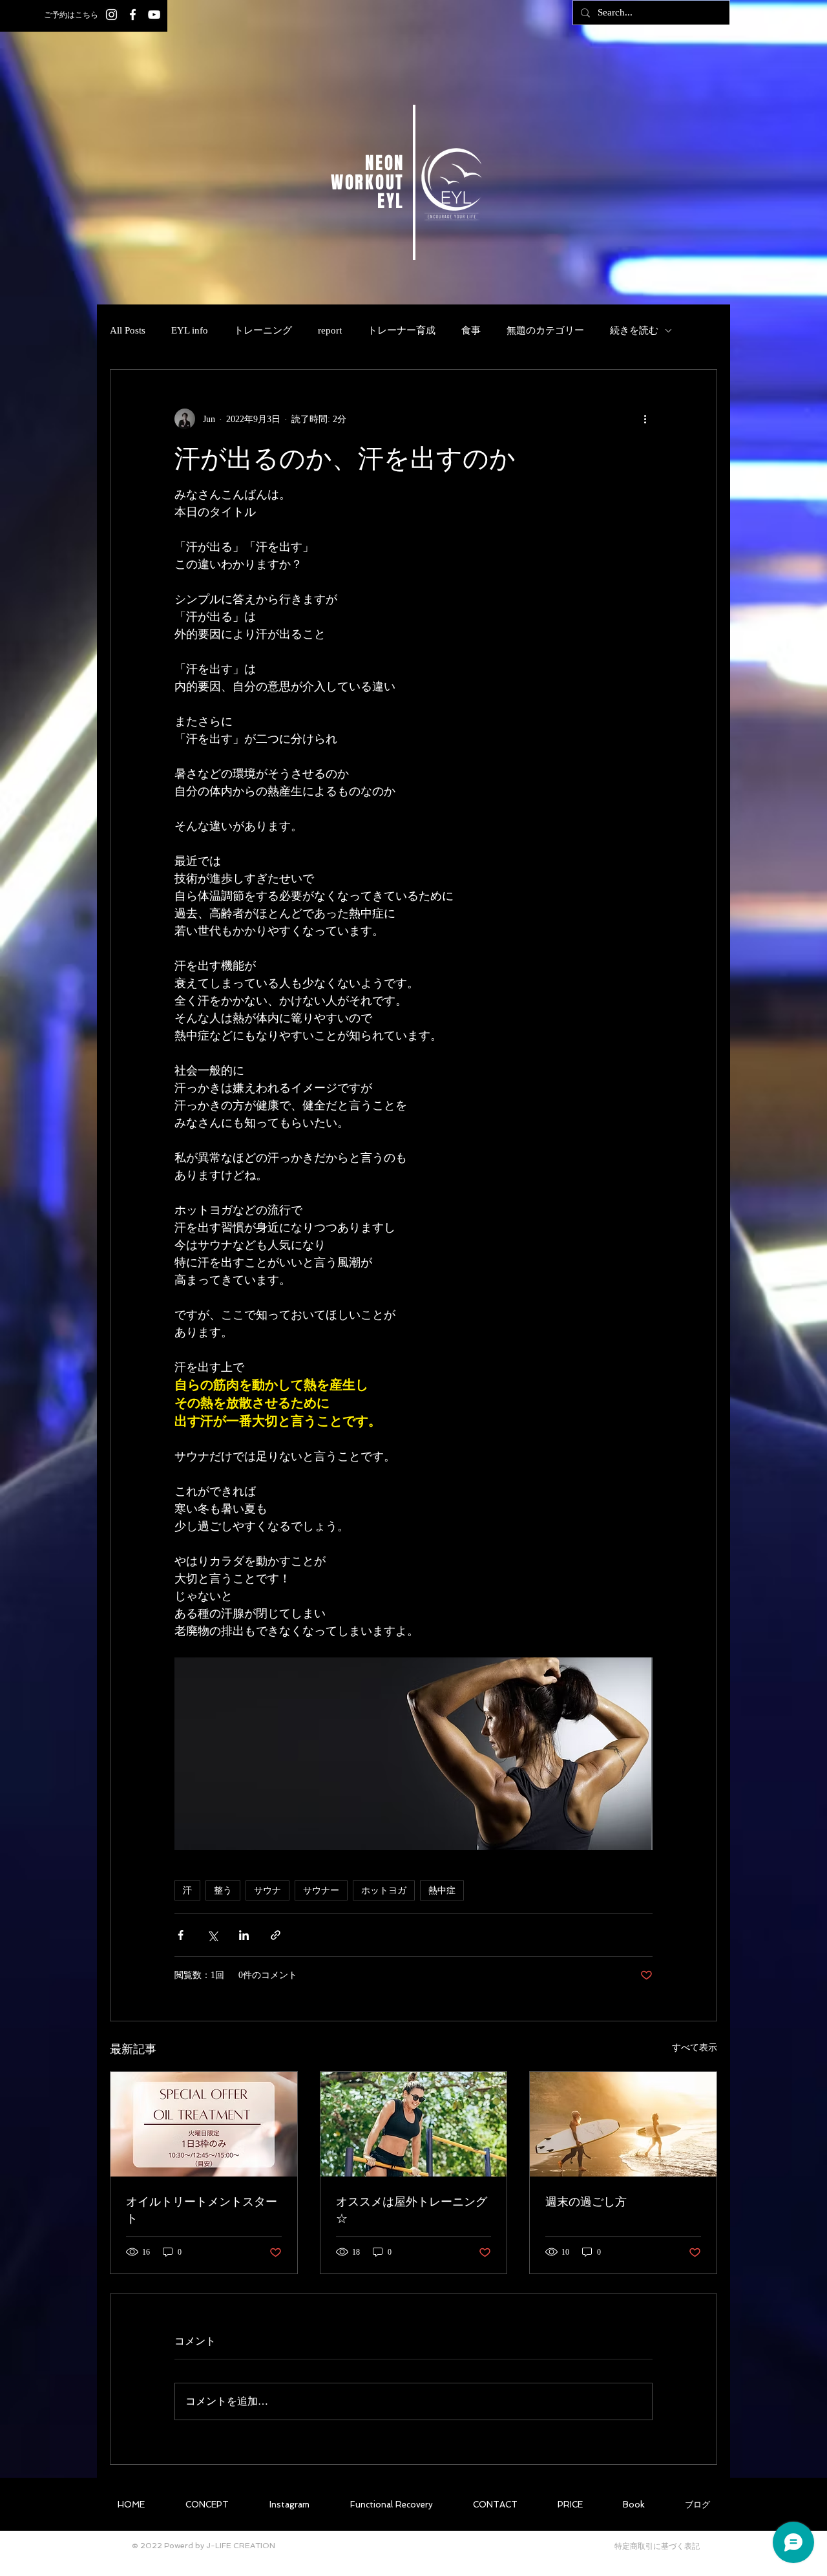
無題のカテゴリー (545, 330)
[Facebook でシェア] (181, 1935)
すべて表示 (695, 2048)
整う (223, 1890)
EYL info (190, 330)
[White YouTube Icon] (154, 15)
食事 (471, 330)
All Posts (128, 330)
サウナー (321, 1890)
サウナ (267, 1890)
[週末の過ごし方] (623, 2124)
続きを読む (634, 330)
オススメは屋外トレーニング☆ (412, 2209)
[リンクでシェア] (276, 1935)
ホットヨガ (384, 1890)
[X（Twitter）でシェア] (212, 1935)
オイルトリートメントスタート (202, 2209)
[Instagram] (111, 15)
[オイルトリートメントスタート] (204, 2124)
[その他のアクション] (645, 419)
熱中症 (442, 1890)
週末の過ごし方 (586, 2201)
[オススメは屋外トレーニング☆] (414, 2124)
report (330, 330)
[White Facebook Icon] (133, 15)
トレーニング (263, 330)
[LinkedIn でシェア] (244, 1935)
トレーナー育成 (402, 330)
